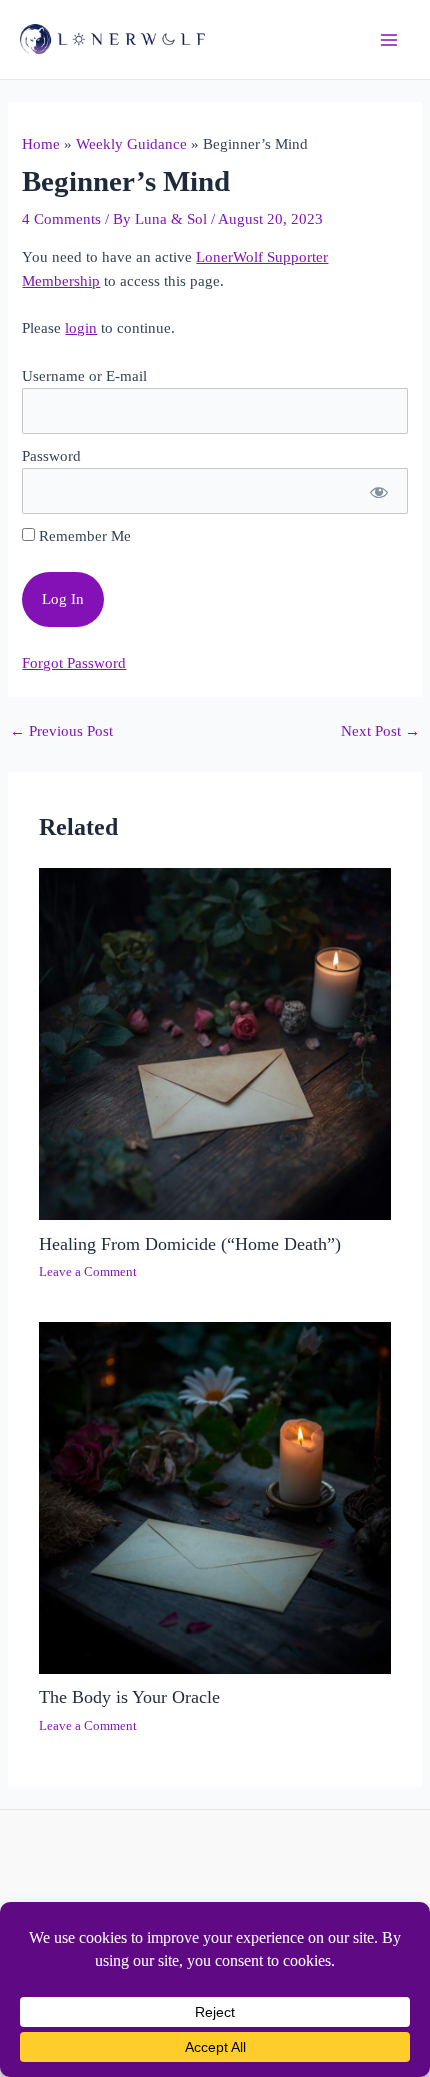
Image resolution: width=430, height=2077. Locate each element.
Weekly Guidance (131, 144)
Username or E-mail (84, 376)
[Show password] (377, 491)
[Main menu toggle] (389, 40)
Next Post (380, 731)
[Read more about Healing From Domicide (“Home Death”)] (215, 1043)
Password (51, 456)
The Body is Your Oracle (129, 1697)
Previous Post (61, 731)
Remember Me (83, 536)
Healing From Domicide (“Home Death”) (190, 1244)
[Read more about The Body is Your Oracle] (215, 1496)
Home (41, 144)
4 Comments (61, 219)
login (81, 328)
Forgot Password (74, 663)
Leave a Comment (88, 1272)
